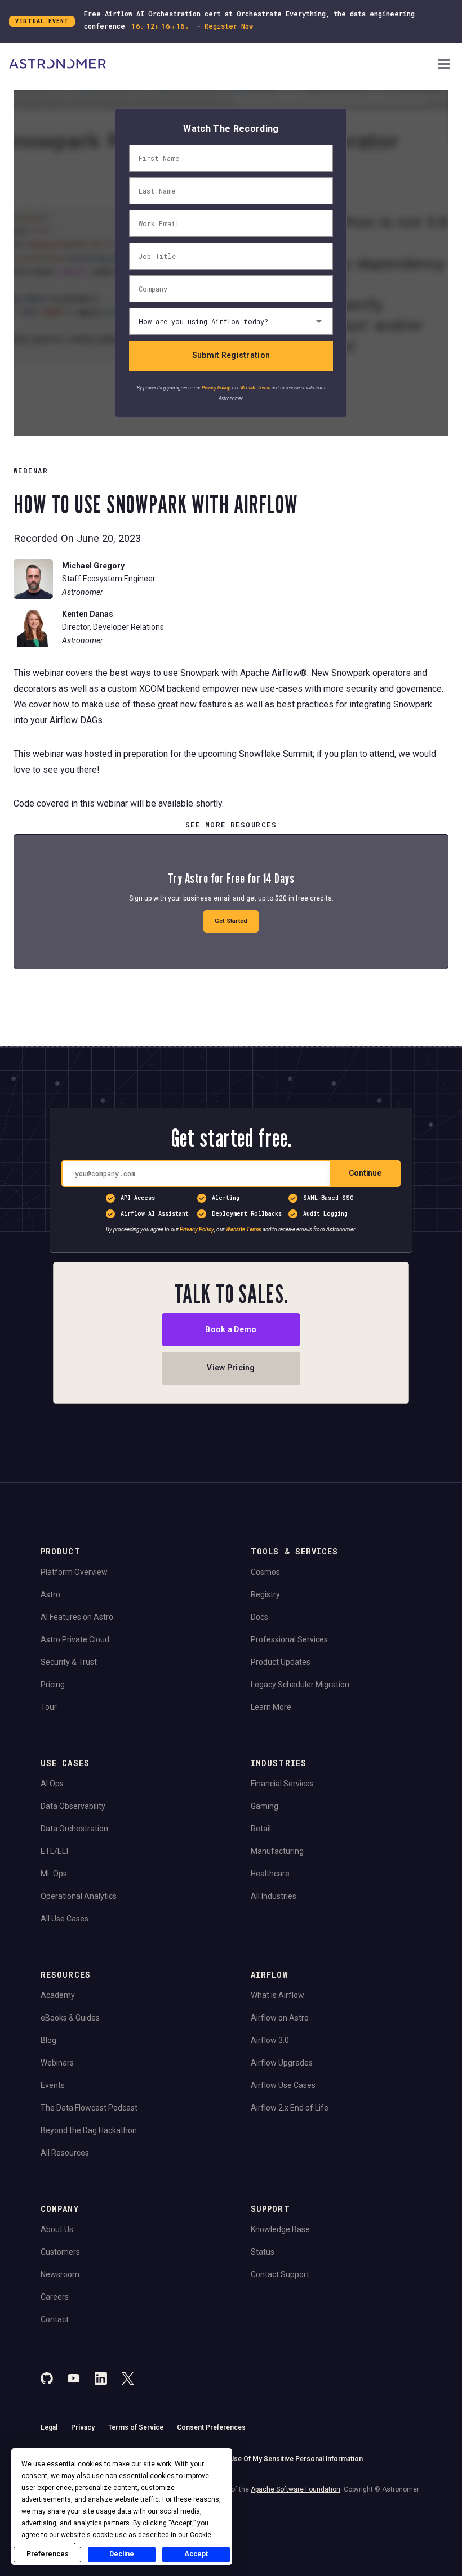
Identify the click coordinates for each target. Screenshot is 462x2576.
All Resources (65, 2153)
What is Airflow (277, 1995)
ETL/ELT (55, 1851)
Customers (60, 2252)
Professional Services (289, 1639)
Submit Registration (231, 355)
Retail (261, 1829)
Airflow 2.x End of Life (290, 2108)
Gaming (265, 1806)
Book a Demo (231, 1329)
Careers (55, 2297)
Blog (48, 2040)
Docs (259, 1617)
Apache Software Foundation (296, 2489)
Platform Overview (74, 1572)
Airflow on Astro (280, 2018)
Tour (49, 1707)
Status (263, 2252)
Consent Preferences (211, 2427)
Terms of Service (136, 2427)
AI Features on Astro (77, 1617)
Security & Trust (69, 1662)
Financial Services (282, 1784)
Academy (58, 1995)
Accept (196, 2554)
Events (53, 2085)
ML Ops (54, 1874)
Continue (365, 1173)
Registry (265, 1594)
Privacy (83, 2427)
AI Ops (52, 1784)
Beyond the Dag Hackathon (89, 2130)
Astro (50, 1594)
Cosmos (265, 1572)
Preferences (48, 2554)
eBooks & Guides (70, 2018)
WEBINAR (31, 471)
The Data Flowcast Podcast (89, 2108)
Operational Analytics (79, 1896)
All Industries (274, 1896)
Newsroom (60, 2274)
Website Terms (255, 388)
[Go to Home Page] (222, 65)
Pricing (53, 1685)
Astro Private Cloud (75, 1639)
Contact (55, 2319)
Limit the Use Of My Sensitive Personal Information (281, 2459)
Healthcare (270, 1874)
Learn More (271, 1707)
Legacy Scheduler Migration (300, 1685)
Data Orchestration (74, 1829)
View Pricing (231, 1368)
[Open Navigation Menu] (444, 65)
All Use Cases (65, 1919)
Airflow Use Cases (283, 2085)
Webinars (57, 2063)
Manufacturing (277, 1851)
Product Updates (281, 1662)
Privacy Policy (216, 388)
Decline (122, 2554)
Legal (49, 2427)
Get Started (231, 921)
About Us (57, 2229)
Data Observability (73, 1806)
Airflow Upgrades (282, 2063)
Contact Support (280, 2274)
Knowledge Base (280, 2229)
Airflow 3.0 (270, 2040)
